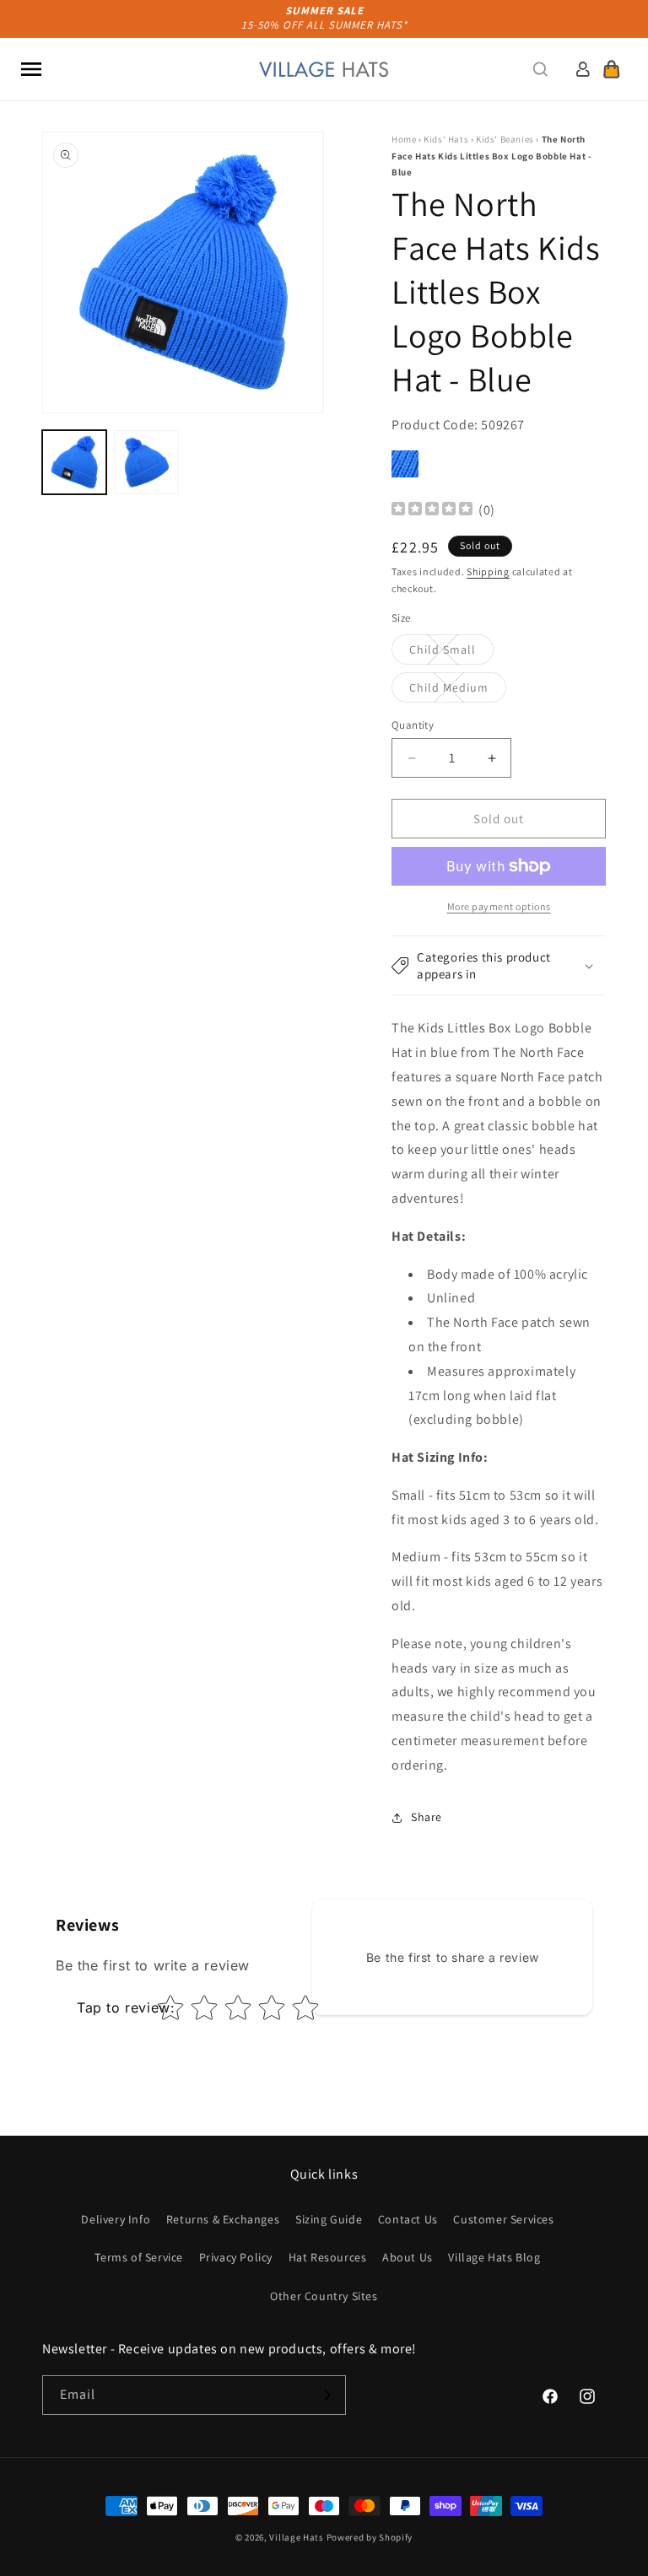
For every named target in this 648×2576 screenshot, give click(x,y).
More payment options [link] (499, 906)
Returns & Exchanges (223, 2219)
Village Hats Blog (494, 2257)
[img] (432, 511)
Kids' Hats (446, 139)
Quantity (413, 725)
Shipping (488, 571)
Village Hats (296, 2537)
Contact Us (408, 2219)
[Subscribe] (327, 2395)
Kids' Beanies (505, 139)
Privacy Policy (236, 2257)
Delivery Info (116, 2219)
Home (404, 139)
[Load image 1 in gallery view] (74, 462)
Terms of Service (139, 2257)
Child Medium (458, 691)
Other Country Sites (324, 2296)
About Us (408, 2257)
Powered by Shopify (370, 2537)
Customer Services (503, 2219)
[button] (31, 69)
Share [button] (427, 1817)
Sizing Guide (329, 2219)
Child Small (451, 653)
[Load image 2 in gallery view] (147, 462)
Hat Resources (328, 2257)
